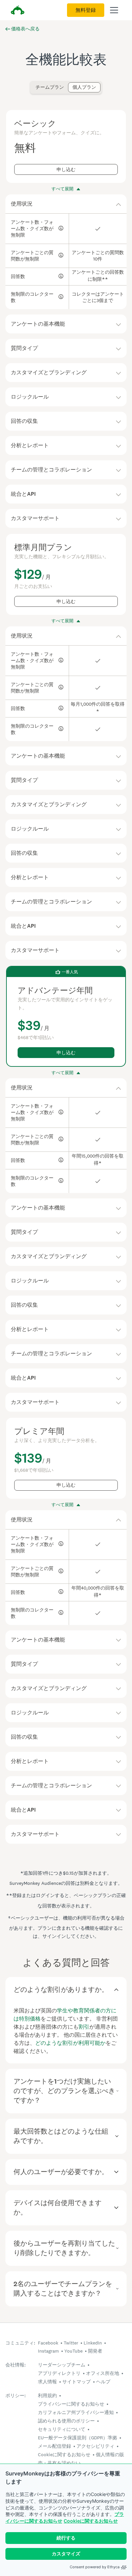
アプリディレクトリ (59, 2373)
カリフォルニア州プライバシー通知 (76, 2412)
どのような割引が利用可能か (70, 2043)
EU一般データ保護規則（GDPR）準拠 (78, 2438)
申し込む (66, 170)
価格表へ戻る (25, 29)
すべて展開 (62, 189)
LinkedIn (93, 2343)
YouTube (73, 2351)
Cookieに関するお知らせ (91, 2521)
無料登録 (86, 10)
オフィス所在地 (103, 2373)
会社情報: (16, 2365)
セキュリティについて (62, 2429)
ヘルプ (103, 2382)
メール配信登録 (54, 2446)
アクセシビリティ (95, 2446)
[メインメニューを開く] (114, 10)
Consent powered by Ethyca (95, 2567)
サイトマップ (76, 2382)
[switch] (34, 84)
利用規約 (47, 2395)
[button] (66, 204)
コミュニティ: (20, 2343)
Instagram (48, 2351)
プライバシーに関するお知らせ (71, 2404)
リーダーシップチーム (62, 2365)
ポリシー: (16, 2396)
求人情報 (47, 2382)
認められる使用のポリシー (66, 2421)
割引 (84, 2027)
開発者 (95, 2351)
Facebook (48, 2343)
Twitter (71, 2343)
